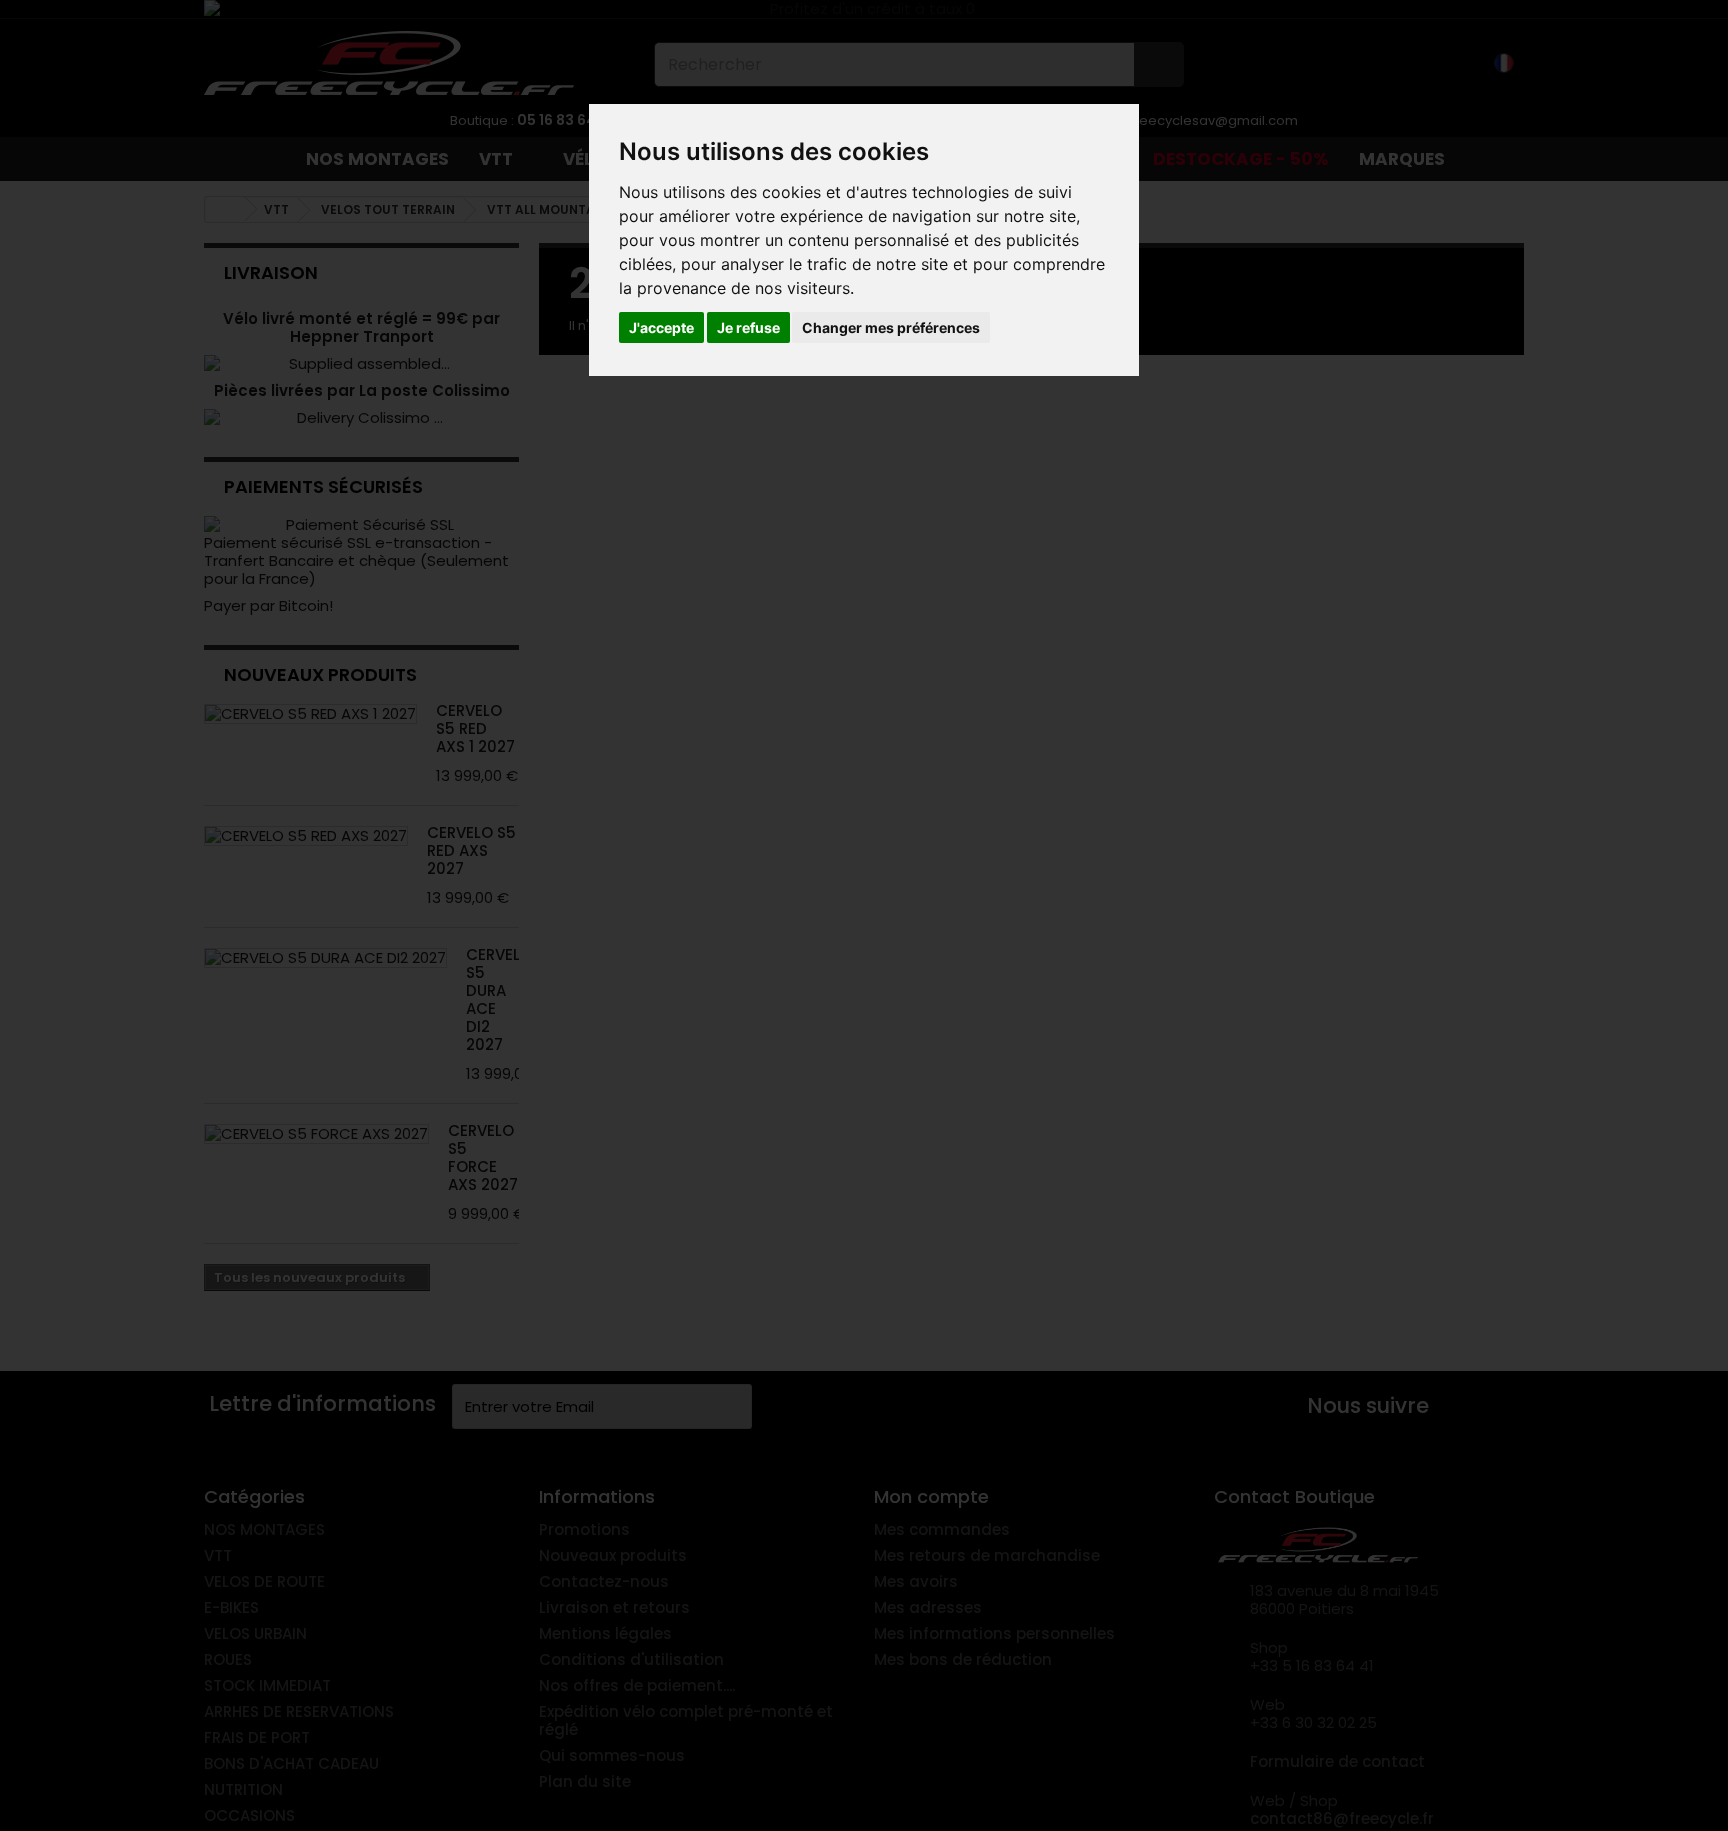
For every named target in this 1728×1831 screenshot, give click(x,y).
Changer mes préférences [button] (891, 327)
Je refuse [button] (748, 327)
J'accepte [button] (661, 327)
